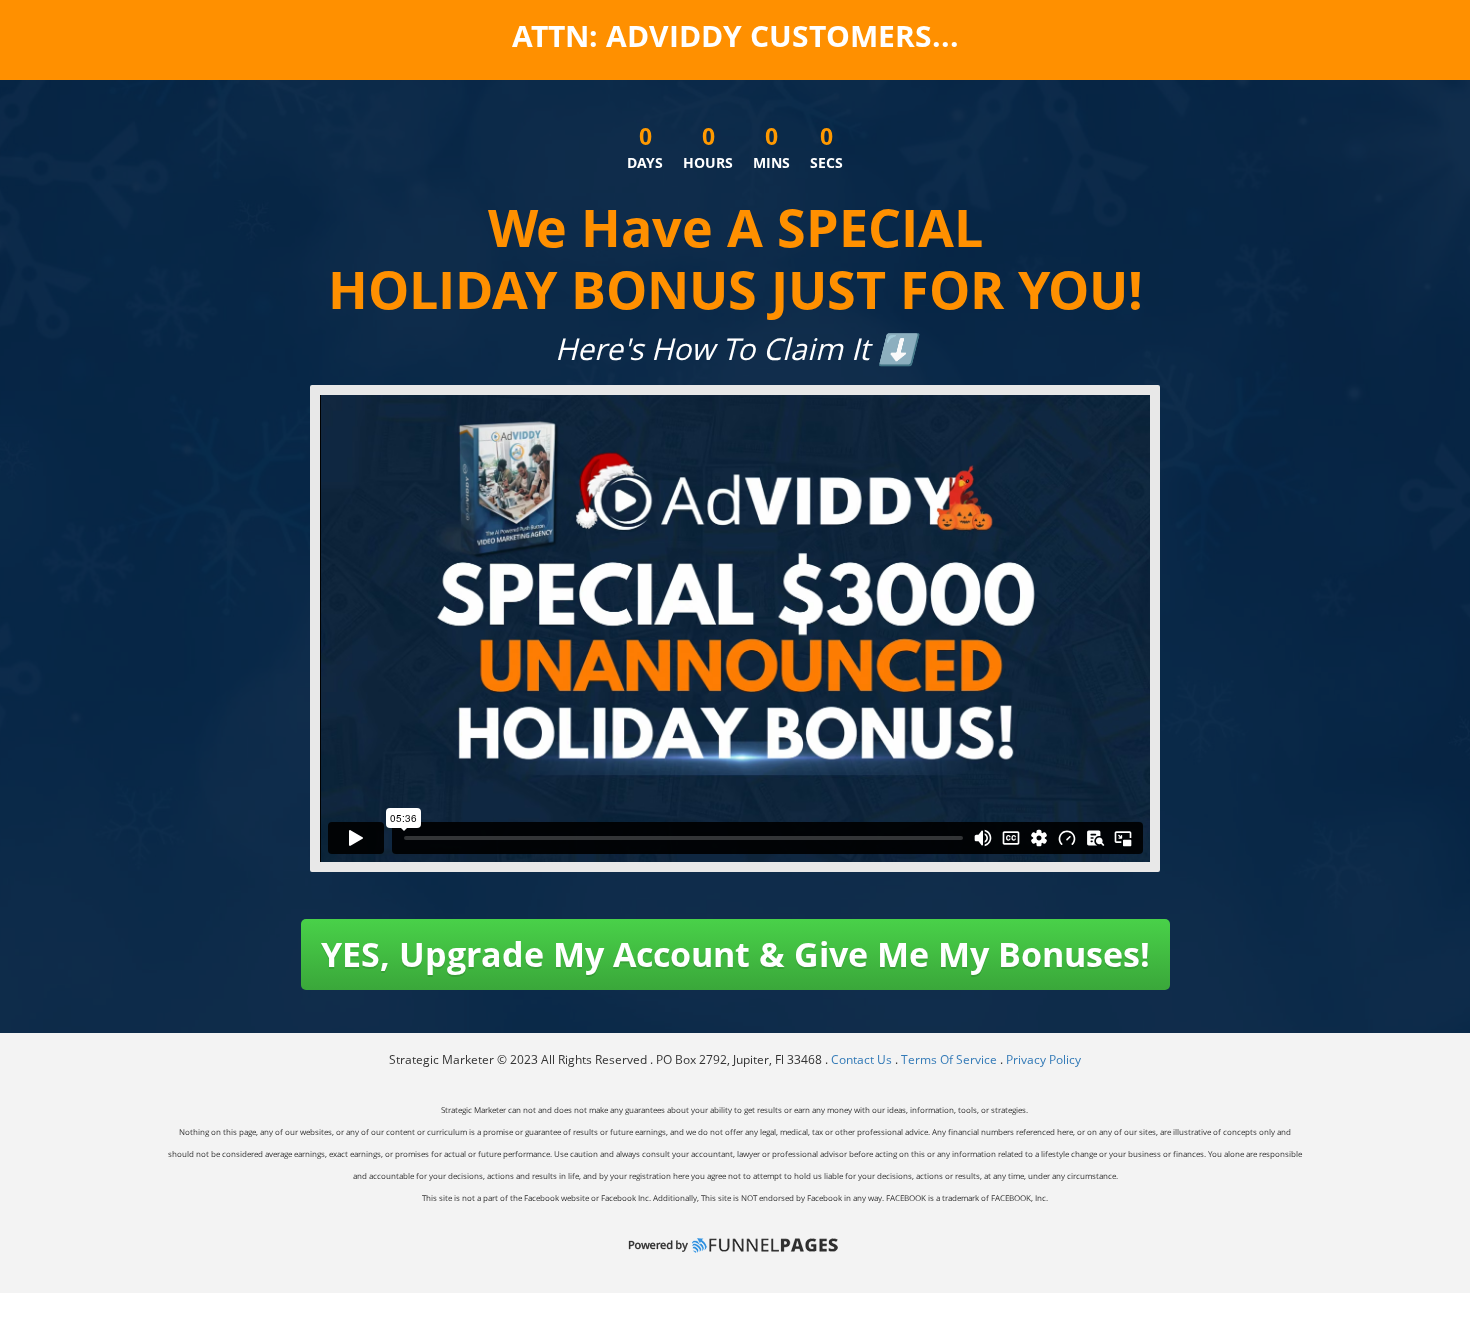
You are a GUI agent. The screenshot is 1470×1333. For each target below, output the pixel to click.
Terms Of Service (949, 1059)
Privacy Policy (1043, 1059)
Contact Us (863, 1059)
